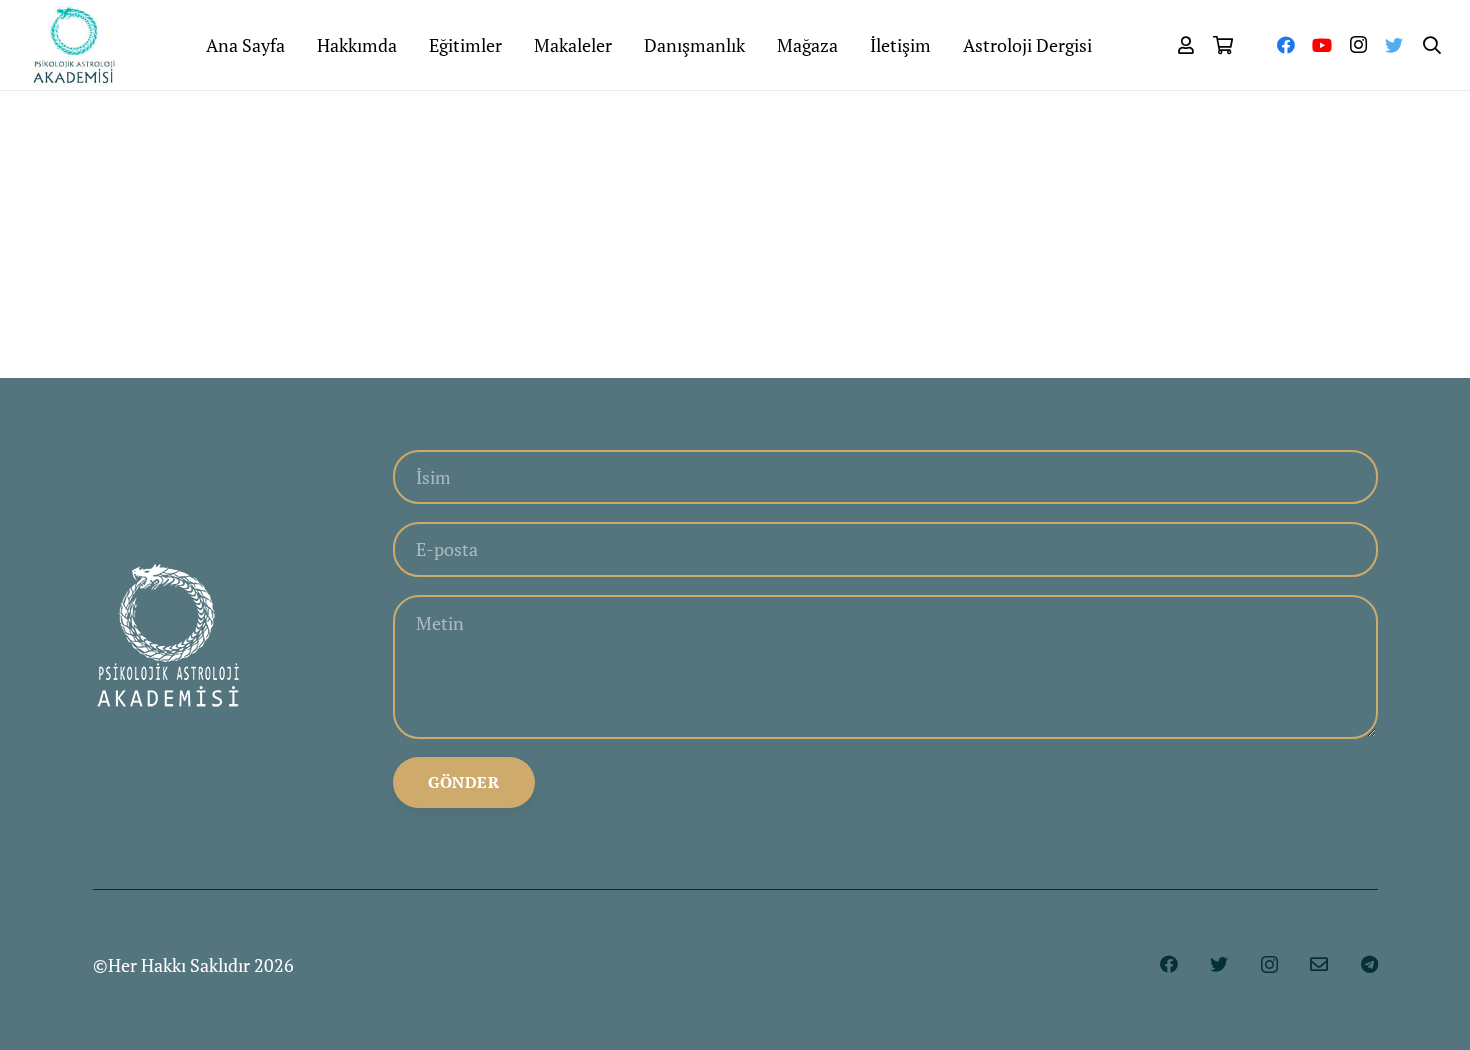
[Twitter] (1394, 45)
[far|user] (1186, 45)
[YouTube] (1322, 45)
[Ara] (1432, 45)
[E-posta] (1319, 964)
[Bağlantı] (74, 45)
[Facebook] (1286, 45)
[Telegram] (1369, 964)
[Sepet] (1224, 45)
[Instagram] (1358, 45)
